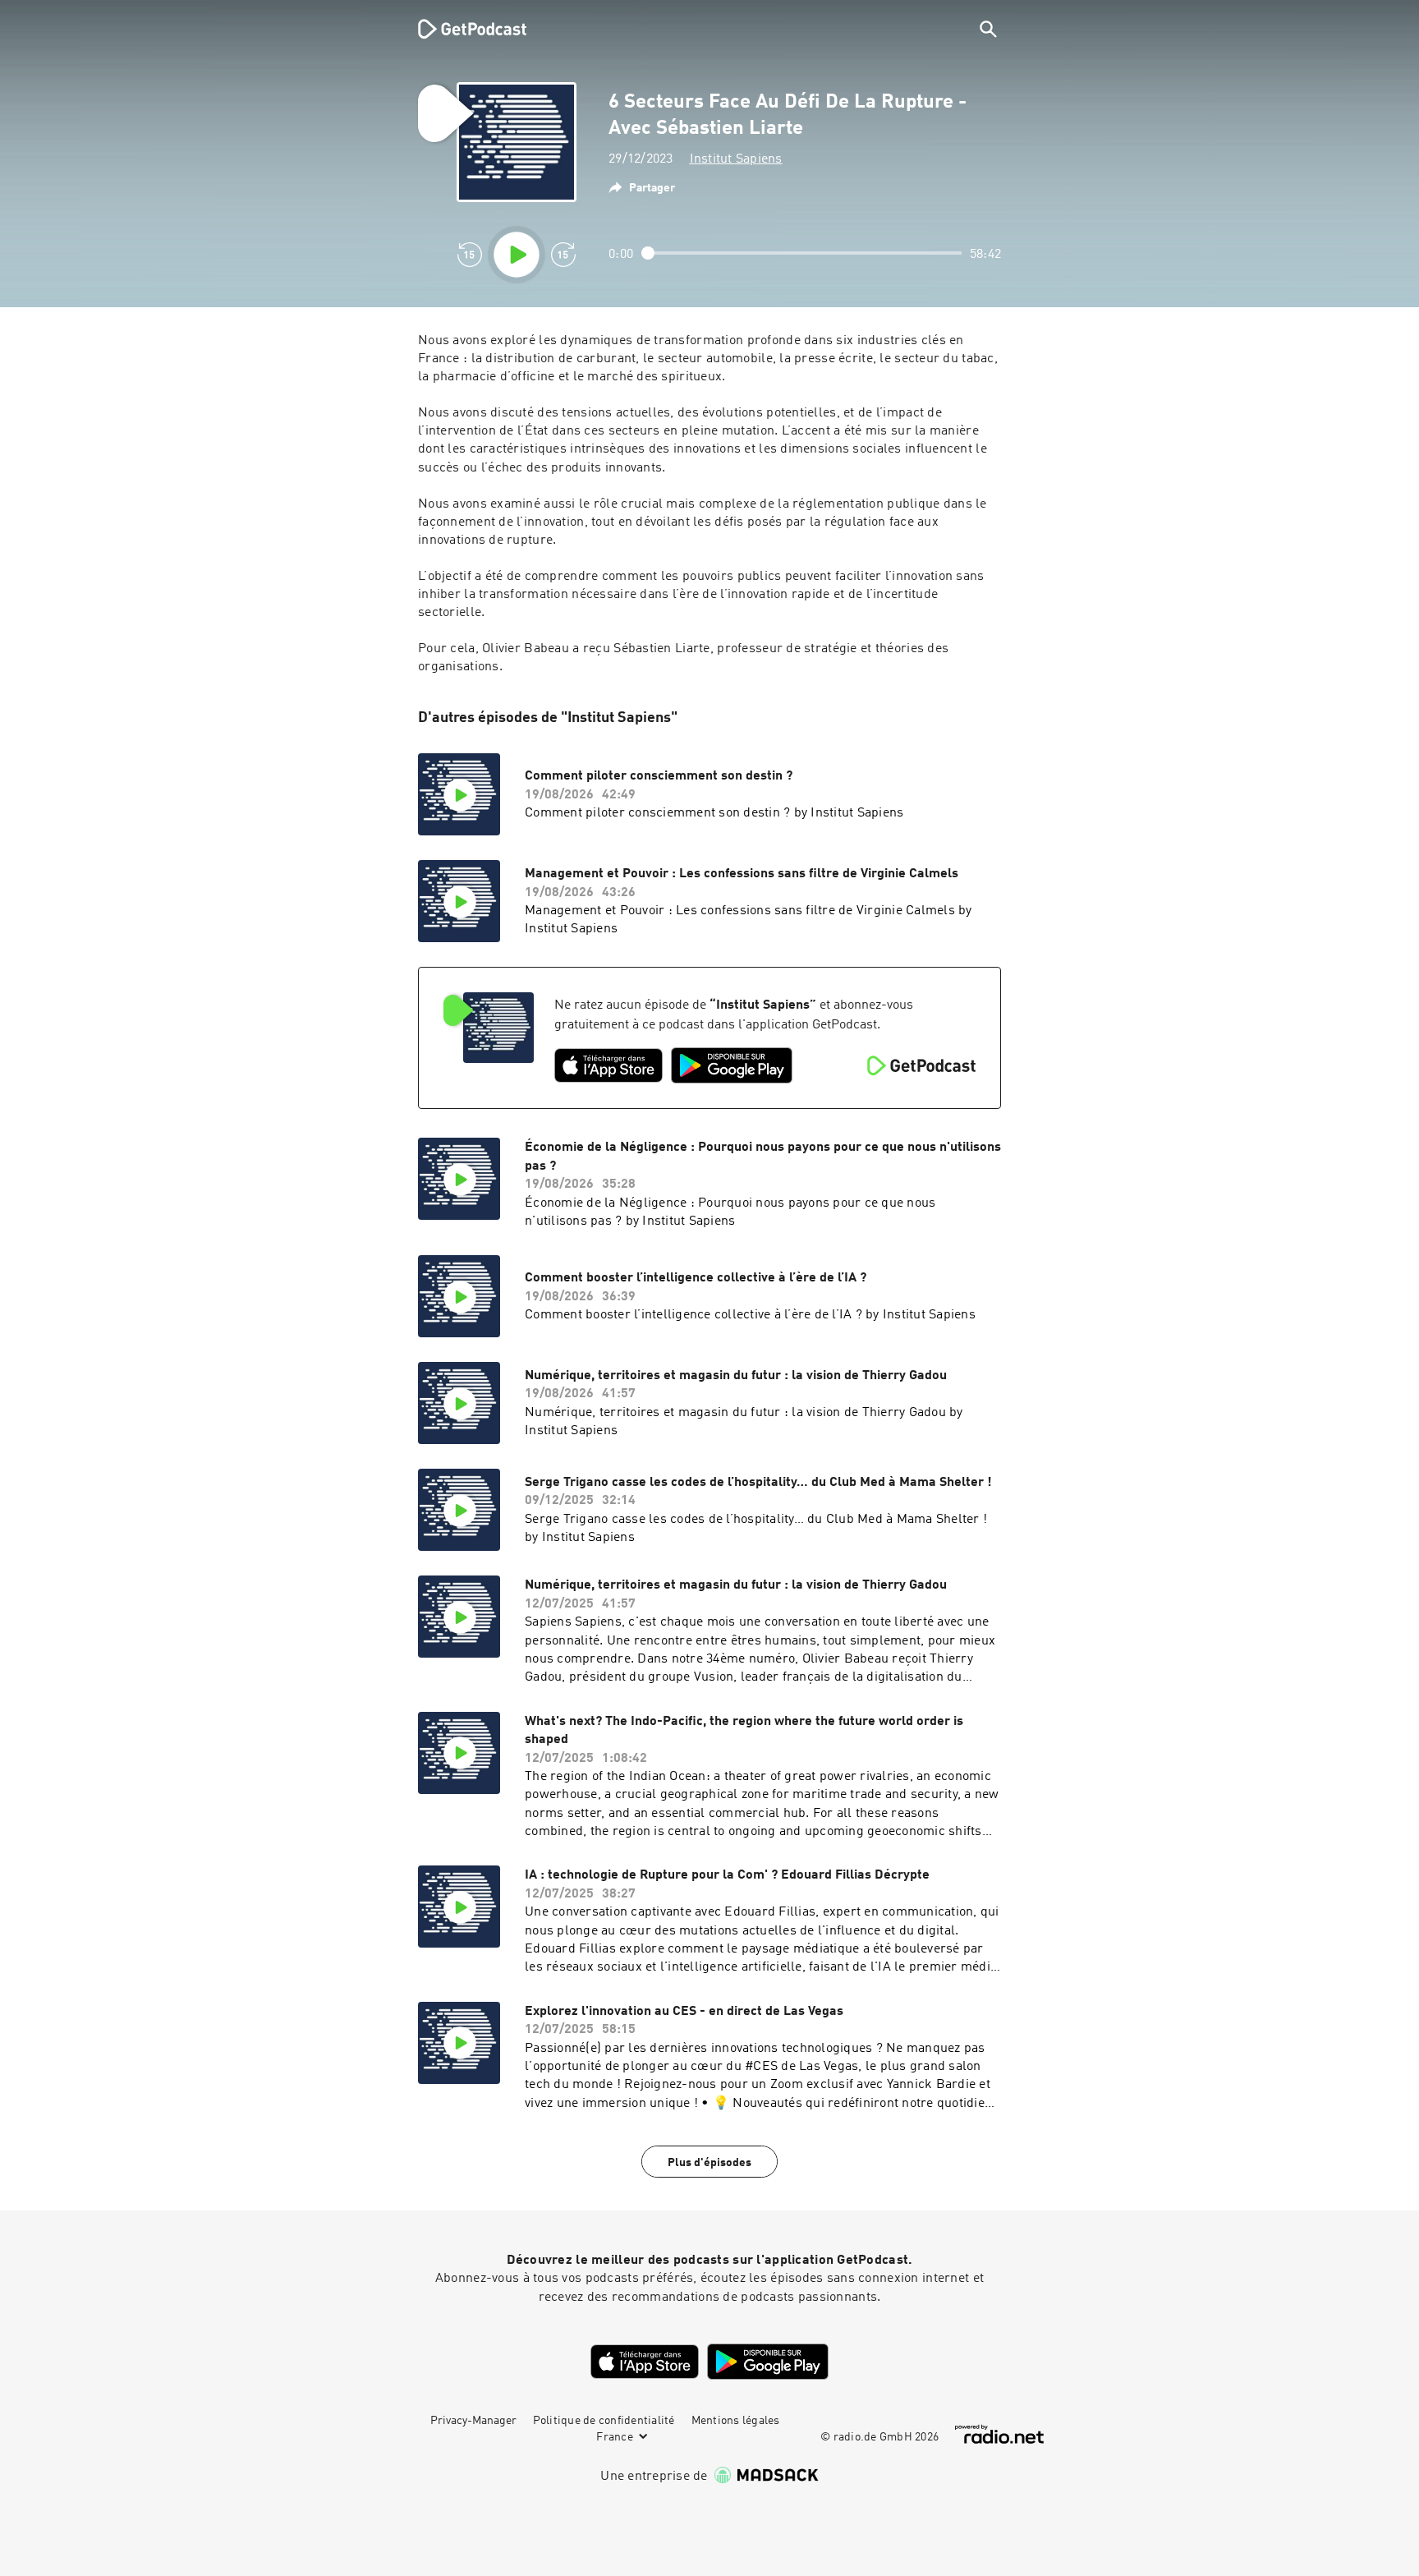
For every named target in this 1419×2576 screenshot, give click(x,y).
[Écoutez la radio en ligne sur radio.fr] (999, 2434)
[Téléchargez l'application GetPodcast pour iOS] (608, 1065)
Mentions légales (736, 2421)
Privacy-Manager (473, 2421)
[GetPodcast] (462, 29)
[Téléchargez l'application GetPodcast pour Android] (732, 1065)
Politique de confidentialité (604, 2421)
